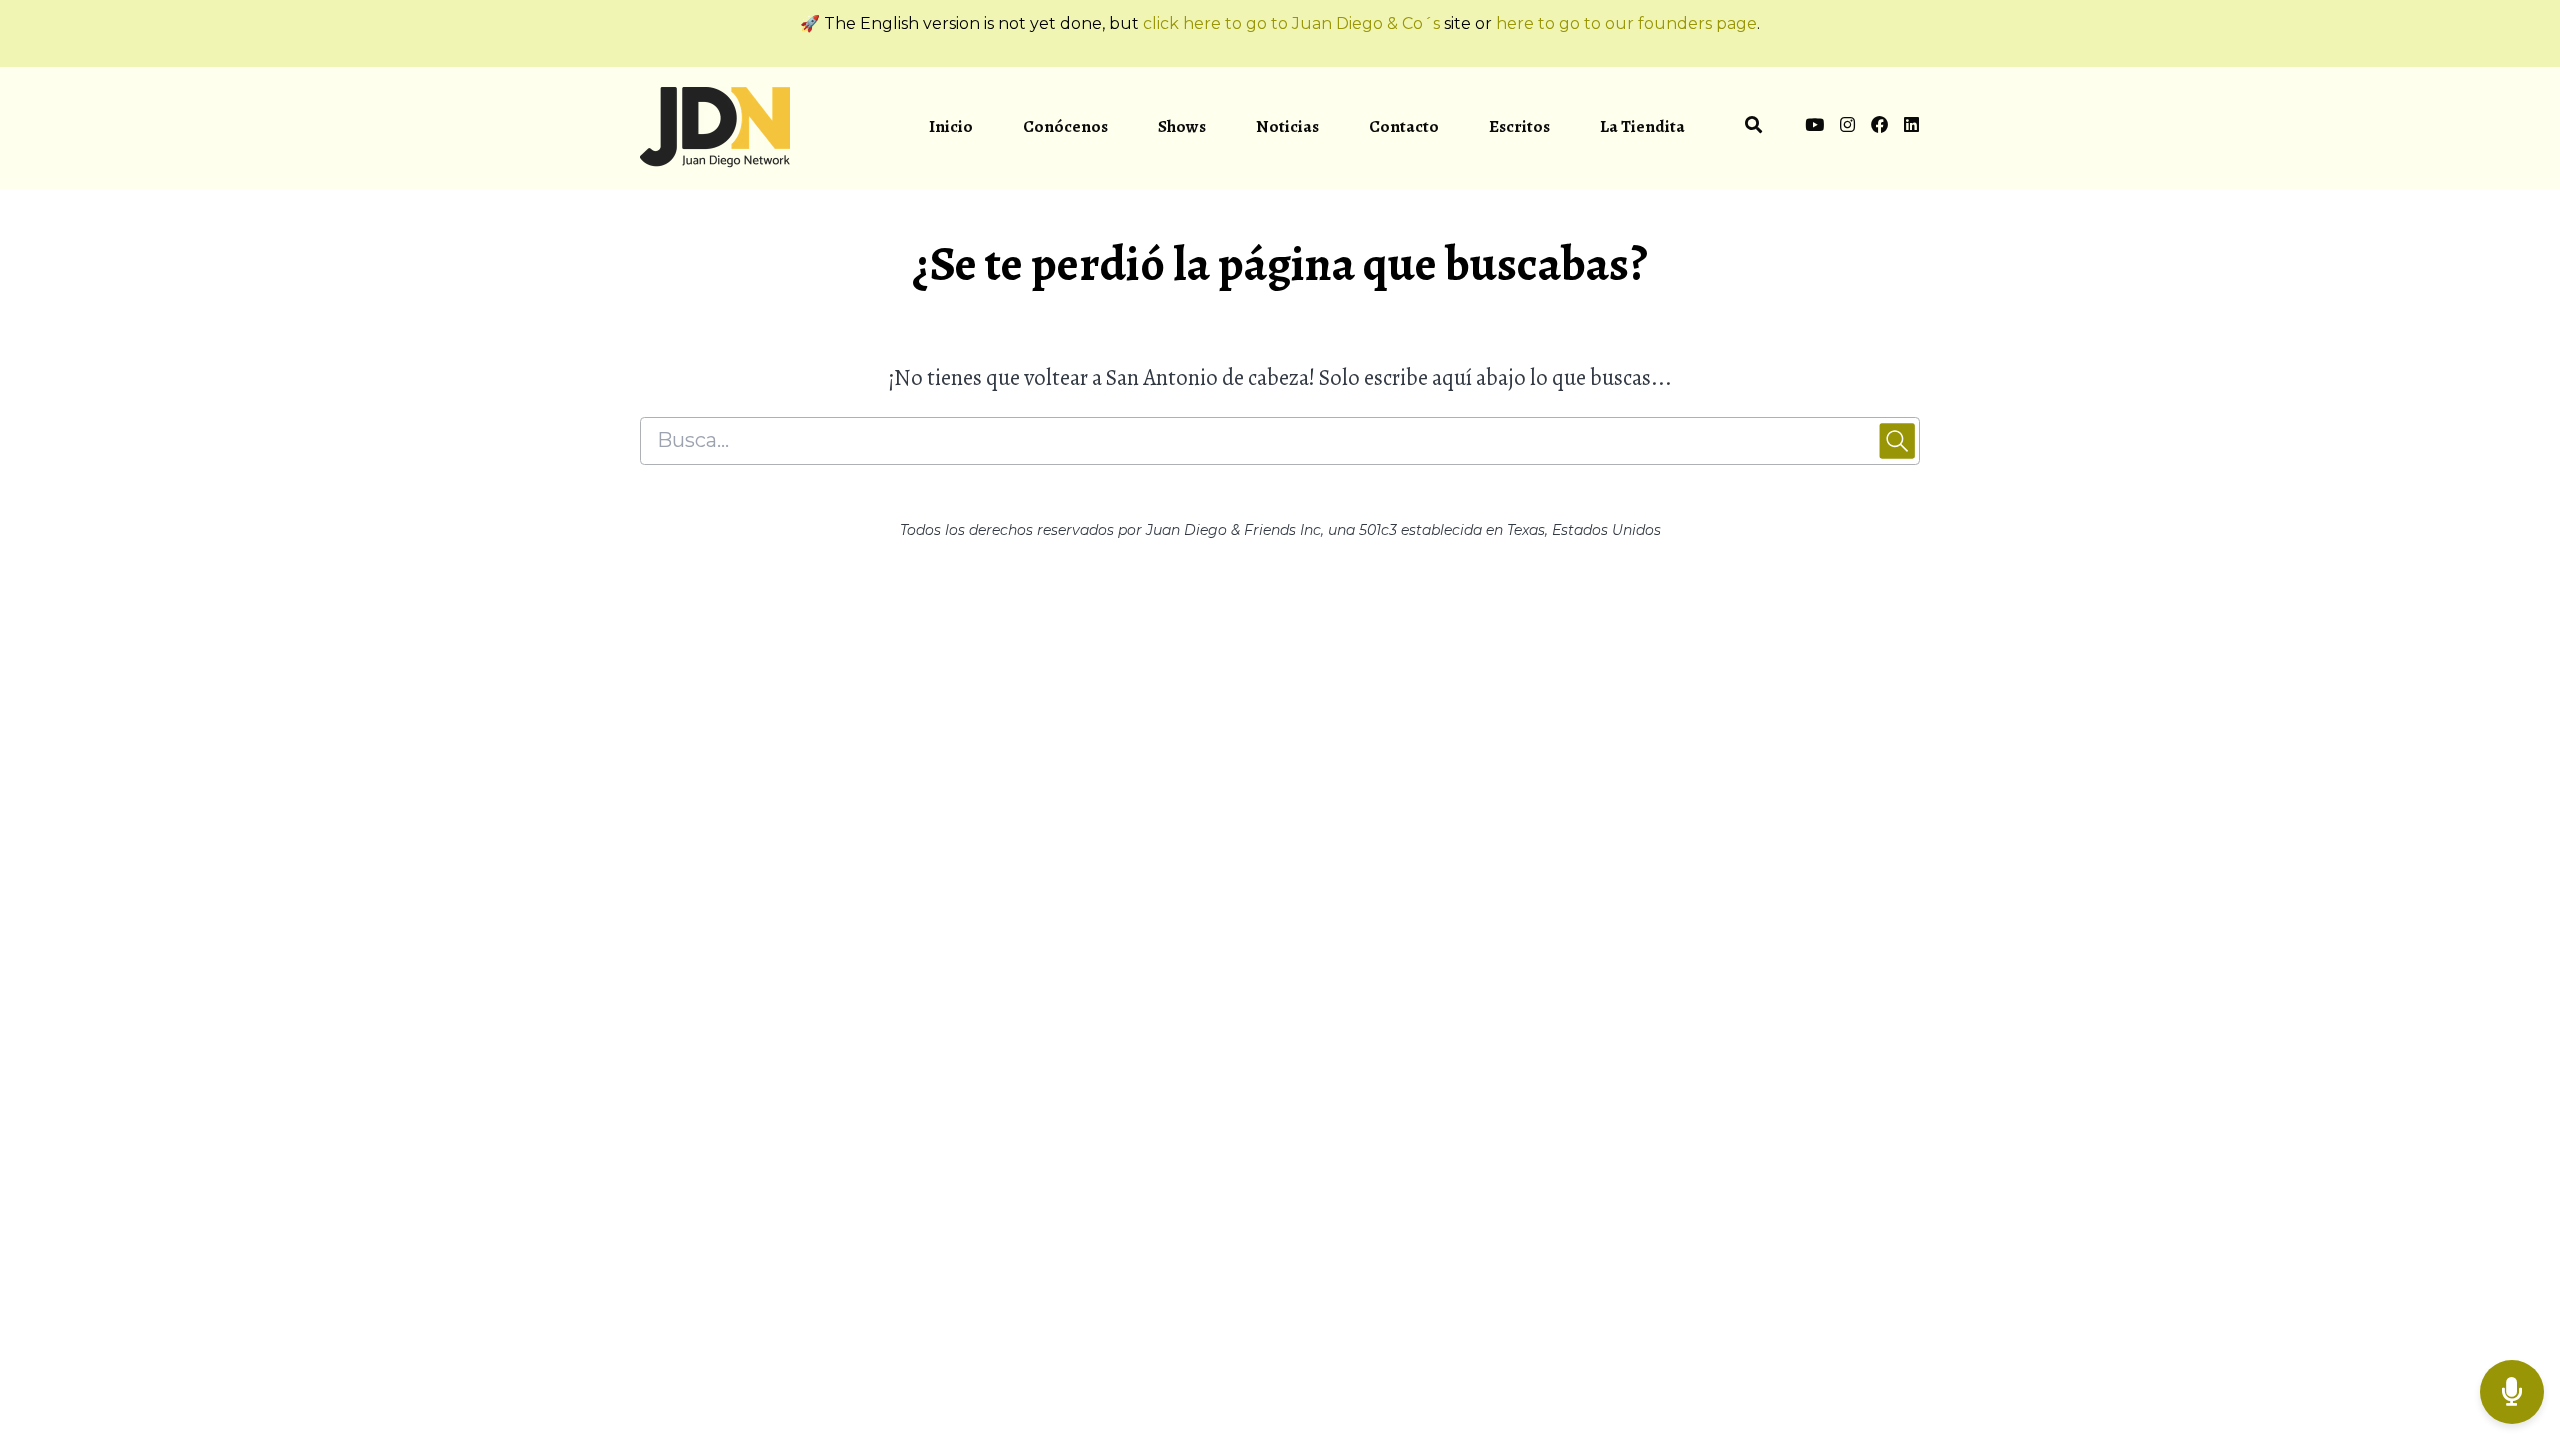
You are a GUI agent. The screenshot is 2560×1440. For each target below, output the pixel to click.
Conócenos (1065, 126)
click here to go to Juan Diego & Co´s (1291, 23)
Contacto (1404, 126)
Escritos (1519, 126)
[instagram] (1847, 128)
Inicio (951, 126)
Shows (1182, 126)
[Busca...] (1753, 128)
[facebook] (1879, 128)
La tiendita (1642, 126)
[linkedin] (1908, 128)
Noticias (1287, 126)
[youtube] (1814, 128)
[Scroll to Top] (2512, 1312)
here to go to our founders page (1626, 23)
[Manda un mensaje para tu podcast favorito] (2512, 1392)
